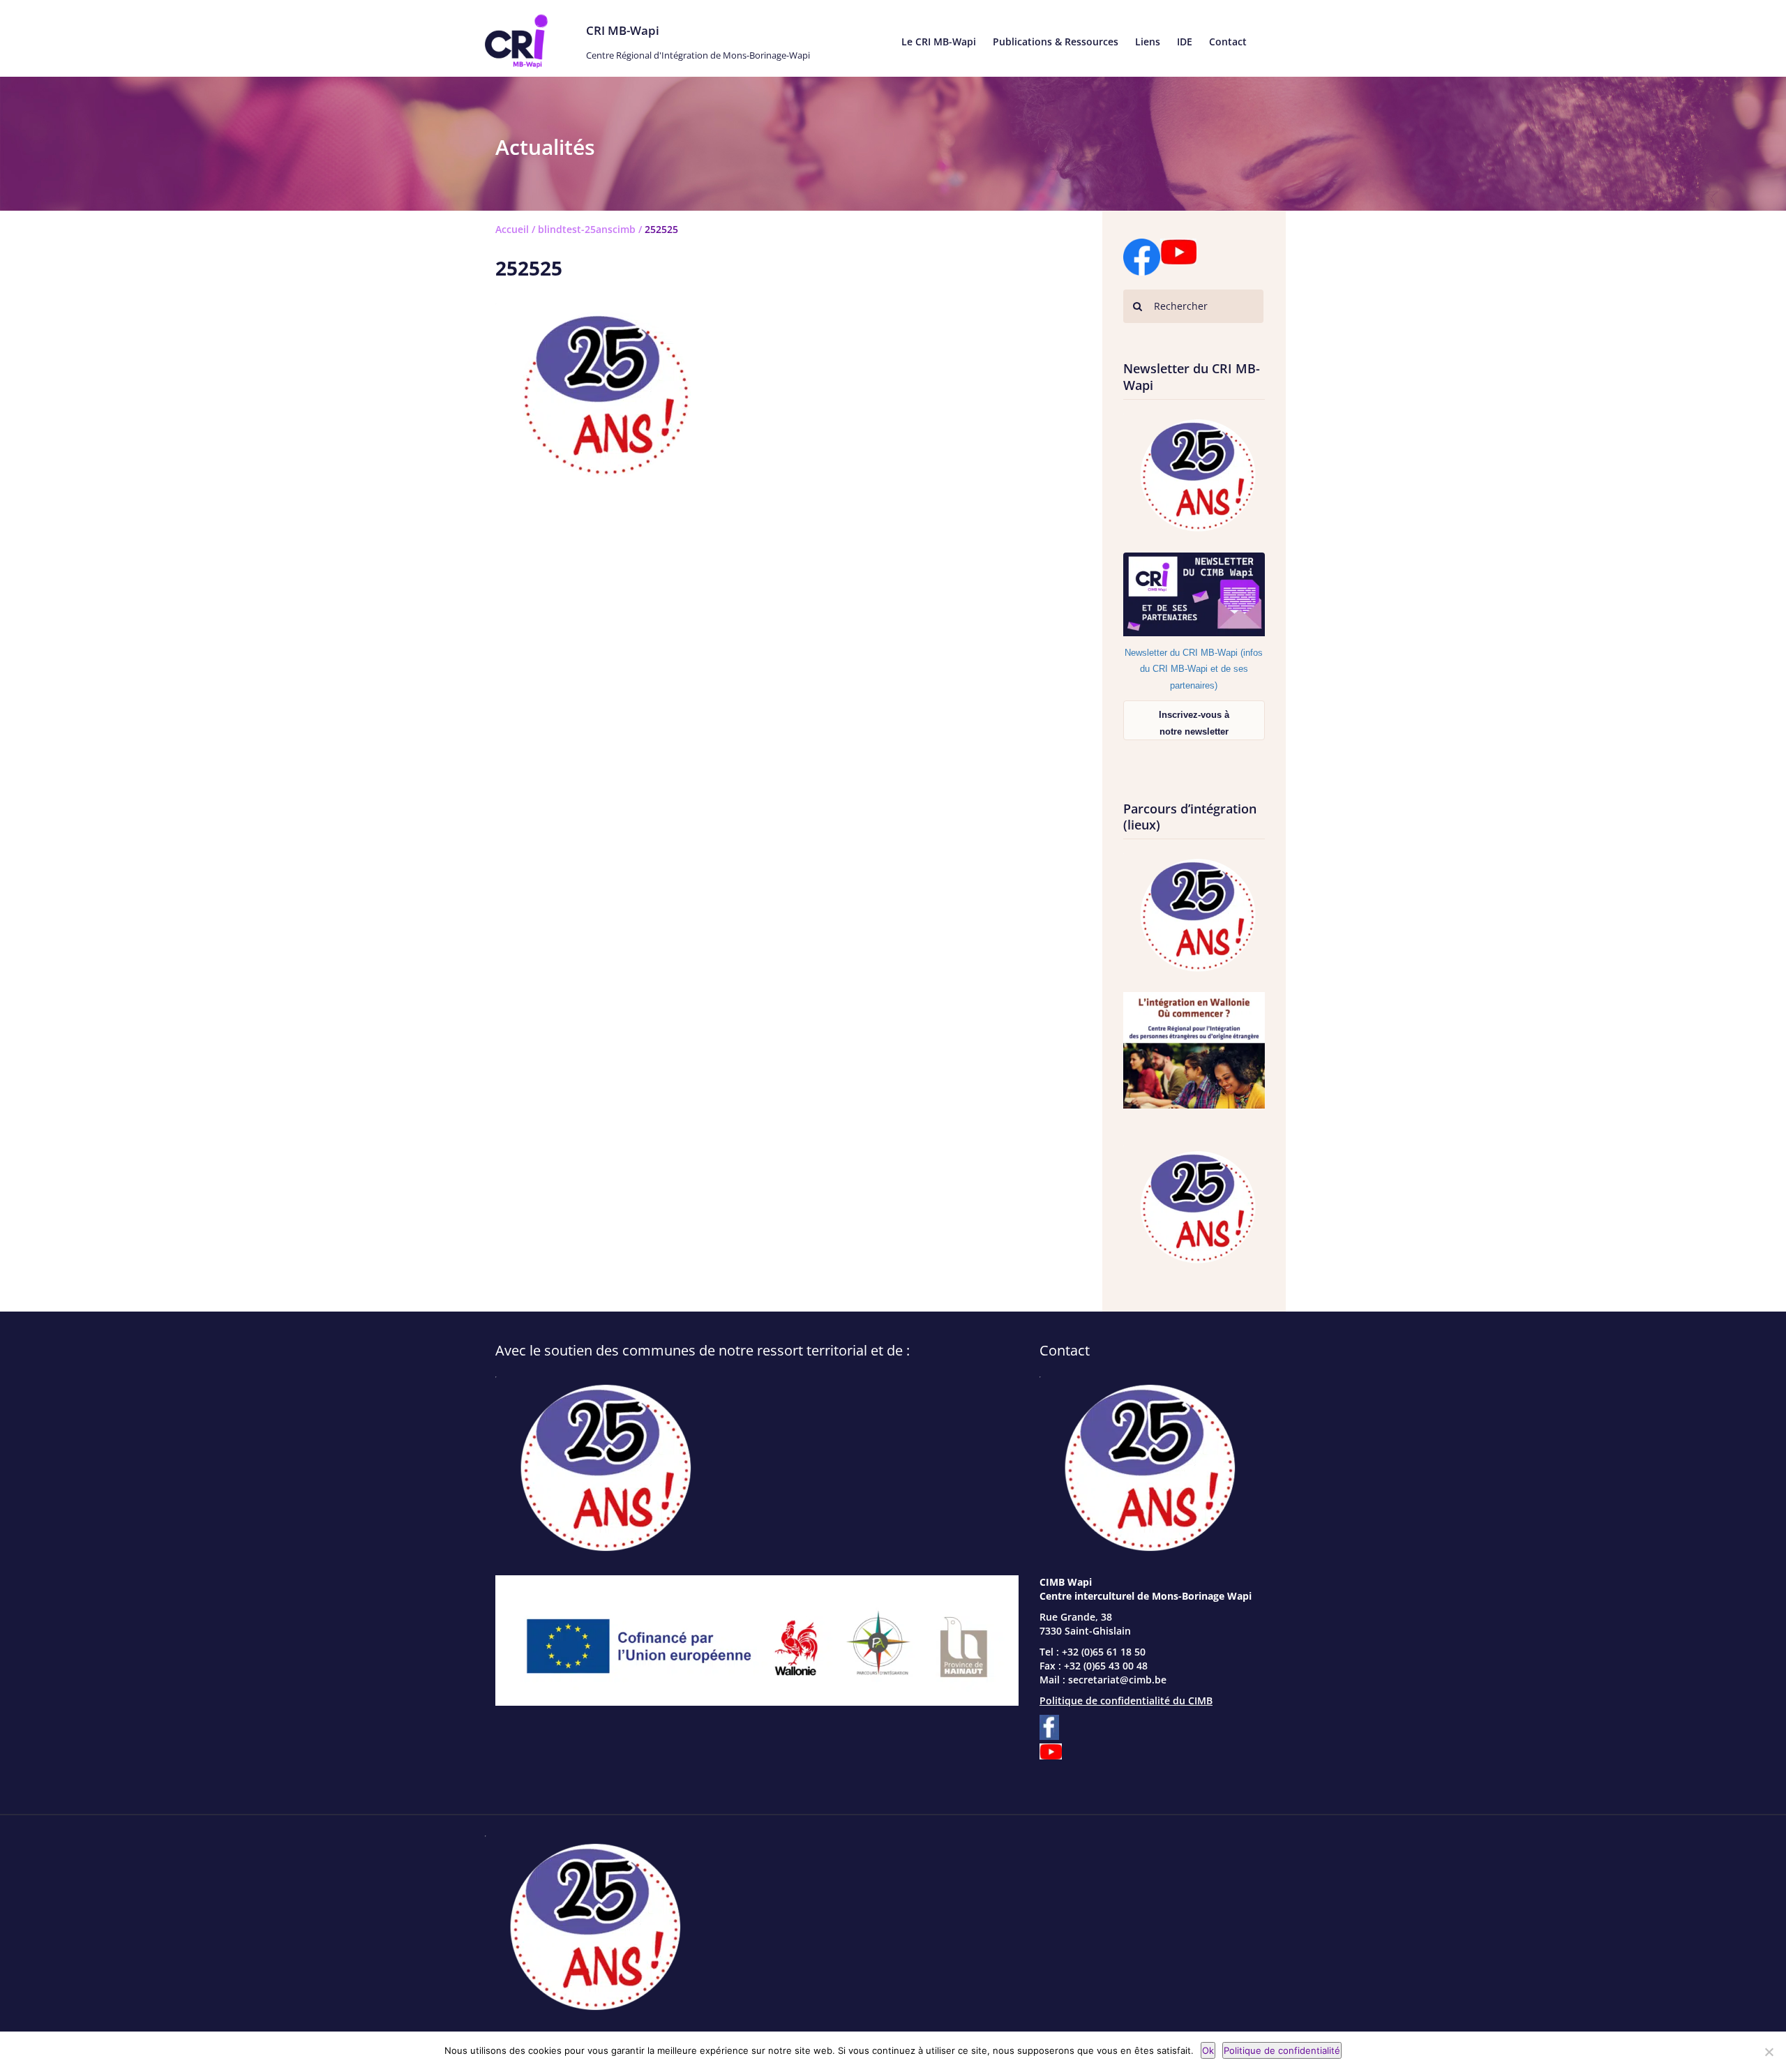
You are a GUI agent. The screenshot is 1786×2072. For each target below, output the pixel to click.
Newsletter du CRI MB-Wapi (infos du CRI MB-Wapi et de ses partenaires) (1194, 669)
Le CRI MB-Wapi (939, 42)
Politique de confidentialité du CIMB (1126, 1701)
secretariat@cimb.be (1117, 1680)
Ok (1208, 2050)
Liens (1148, 42)
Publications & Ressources (1056, 42)
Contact (1228, 42)
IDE (1185, 42)
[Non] (1769, 2052)
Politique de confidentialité (1282, 2050)
